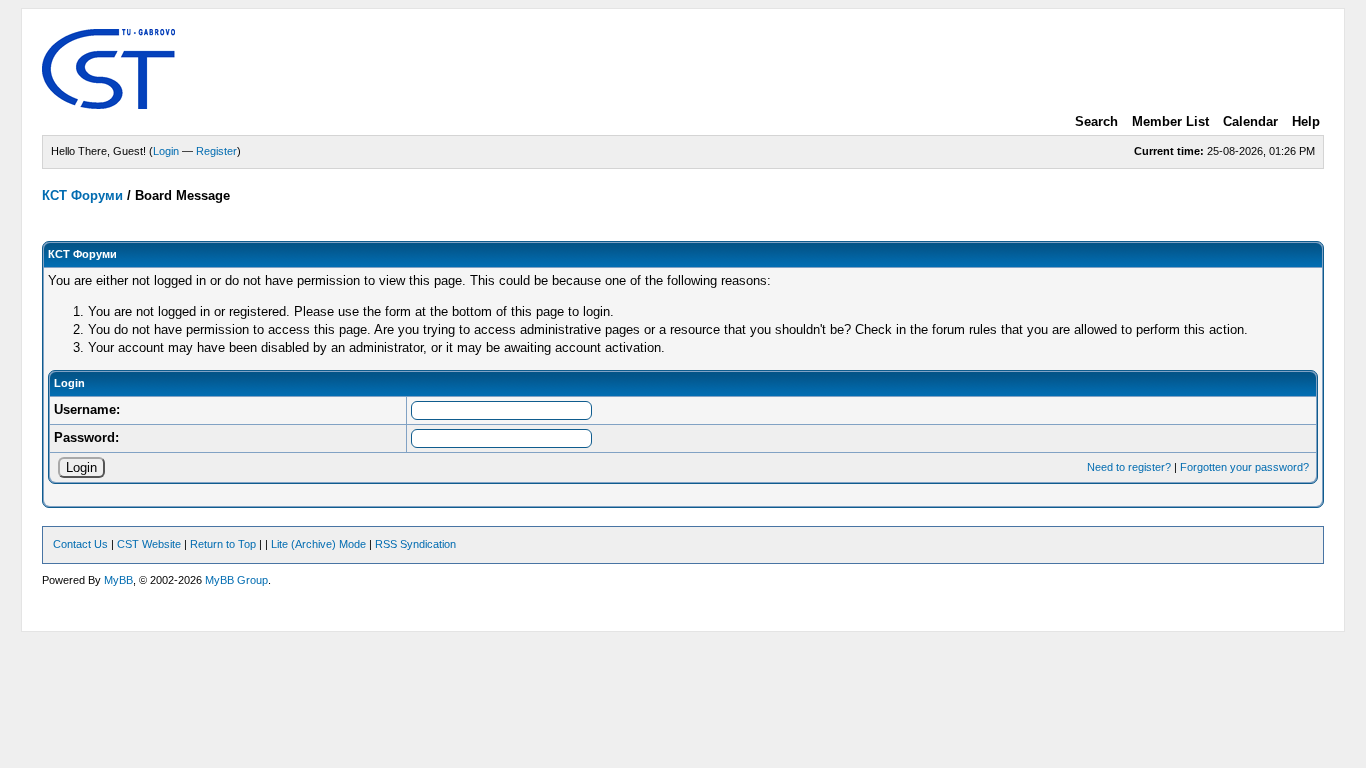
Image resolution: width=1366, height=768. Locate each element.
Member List (1170, 121)
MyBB (118, 580)
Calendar (1250, 121)
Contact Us (80, 544)
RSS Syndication (415, 544)
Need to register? (1129, 467)
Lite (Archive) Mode (318, 544)
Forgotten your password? (1244, 467)
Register (216, 151)
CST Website (149, 544)
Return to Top (223, 544)
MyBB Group (236, 580)
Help (1306, 121)
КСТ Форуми (82, 195)
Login (166, 151)
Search (1096, 121)
